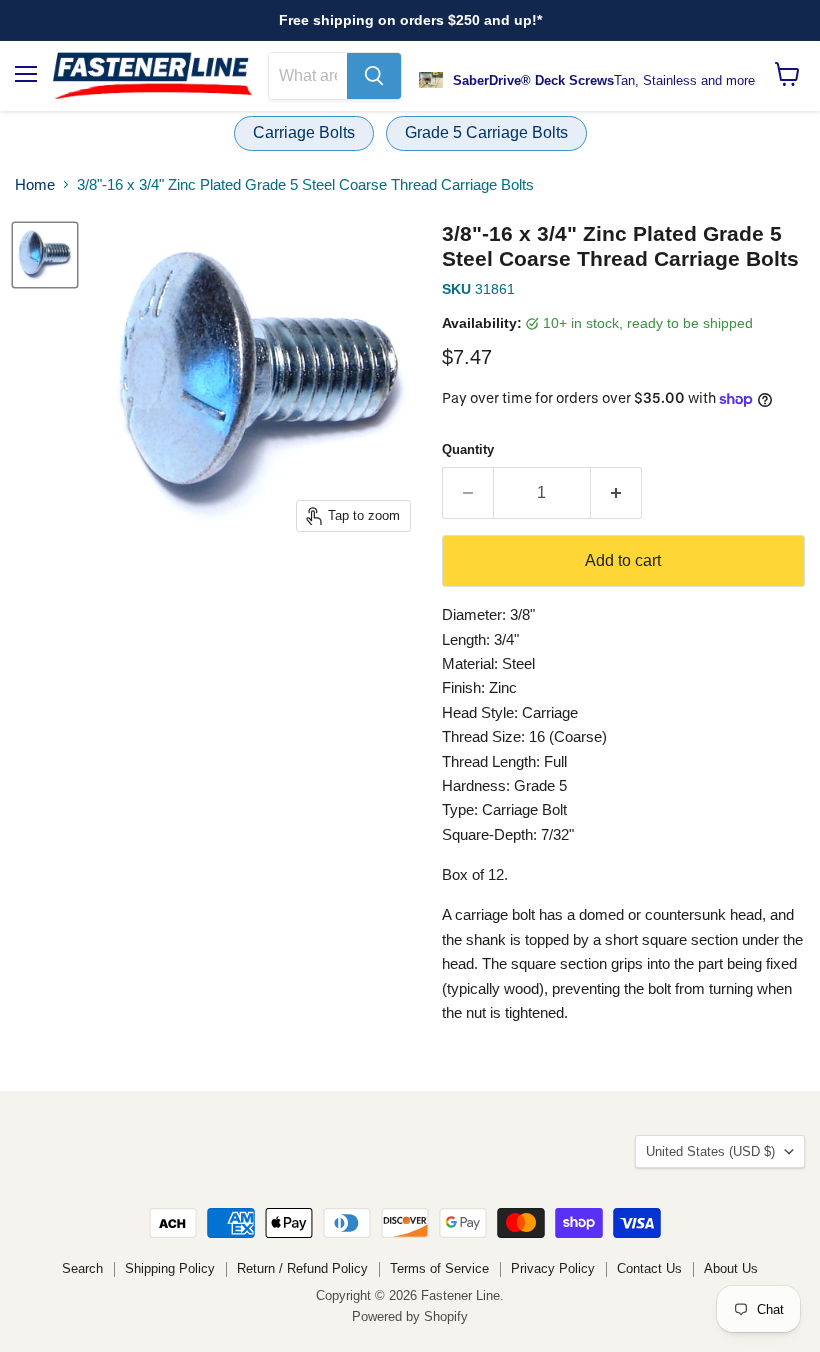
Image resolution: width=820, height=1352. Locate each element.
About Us (731, 1268)
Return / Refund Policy (302, 1268)
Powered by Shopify (410, 1316)
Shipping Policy (170, 1268)
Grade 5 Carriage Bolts (486, 132)
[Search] (374, 76)
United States (710, 1151)
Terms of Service (439, 1268)
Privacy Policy (553, 1268)
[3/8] (45, 255)
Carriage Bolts (304, 132)
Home (35, 184)
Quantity (468, 449)
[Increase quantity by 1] (616, 493)
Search (82, 1268)
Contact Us (649, 1268)
